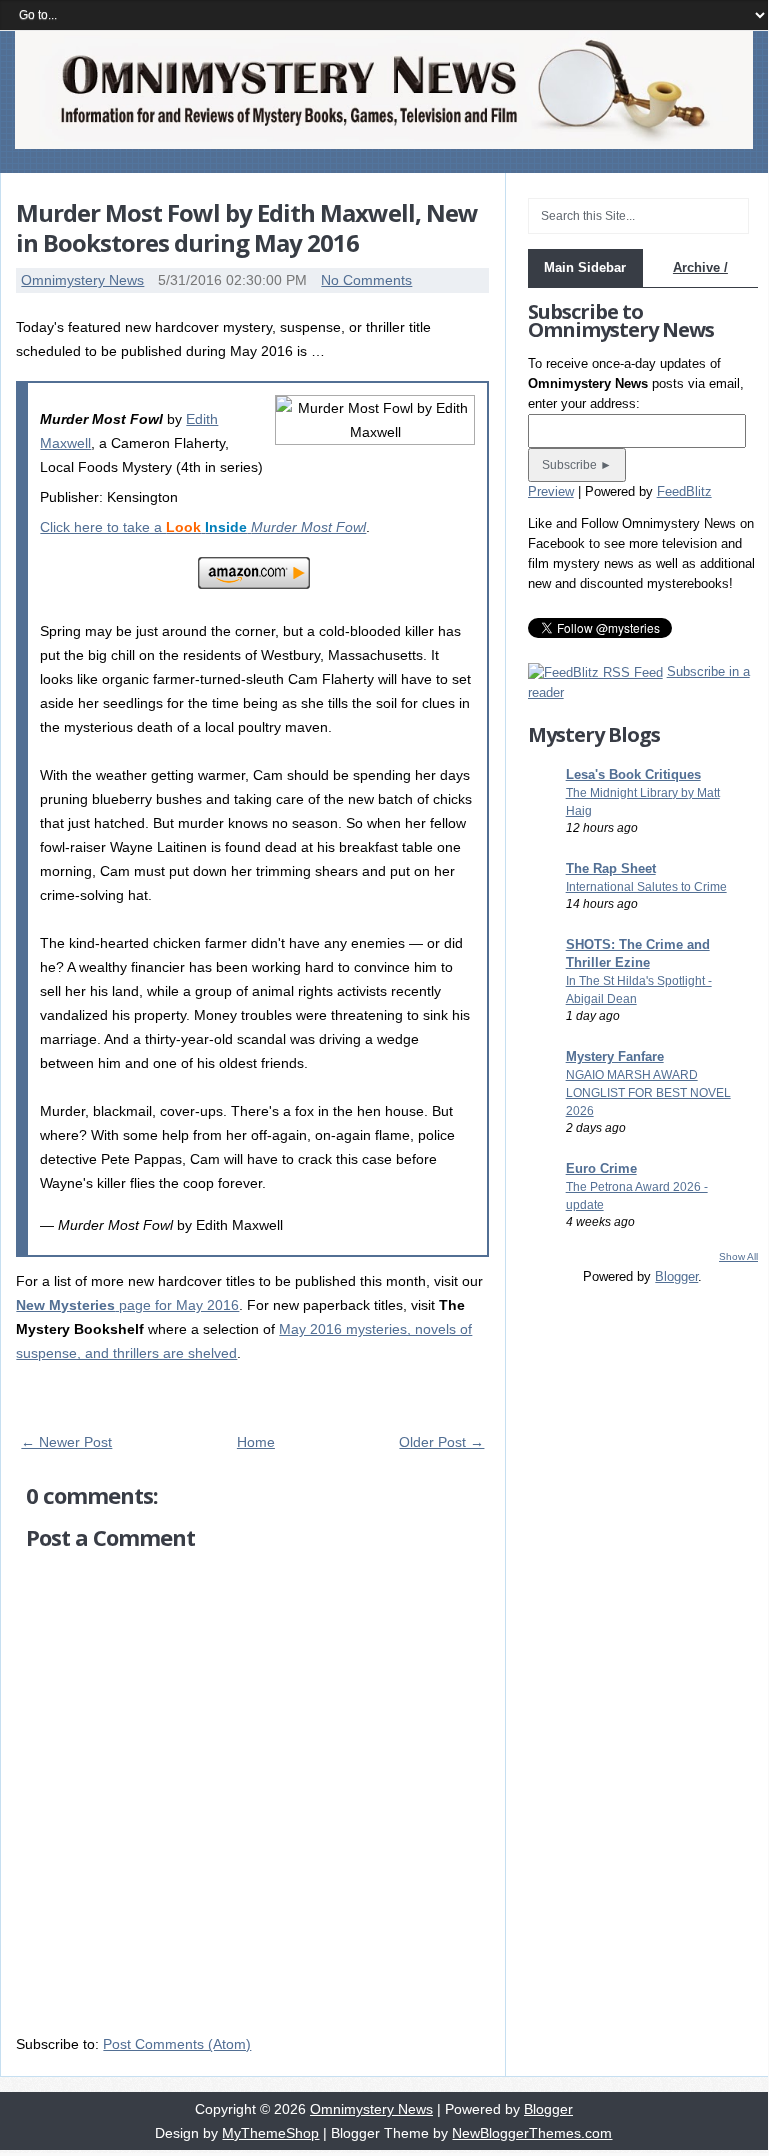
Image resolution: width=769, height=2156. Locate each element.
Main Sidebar (585, 267)
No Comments (366, 280)
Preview (551, 491)
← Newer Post (66, 1442)
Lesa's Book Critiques (633, 774)
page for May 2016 (127, 1305)
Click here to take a (203, 527)
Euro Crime (601, 1168)
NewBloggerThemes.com (532, 2133)
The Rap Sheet (611, 868)
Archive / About (700, 285)
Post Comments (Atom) (177, 2044)
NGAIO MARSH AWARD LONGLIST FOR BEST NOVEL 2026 (648, 1093)
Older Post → (441, 1442)
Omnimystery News (82, 280)
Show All (738, 1256)
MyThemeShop (270, 2133)
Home (256, 1442)
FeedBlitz (684, 491)
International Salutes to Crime (646, 887)
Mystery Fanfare (615, 1056)
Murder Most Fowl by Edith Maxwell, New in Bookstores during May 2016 (247, 227)
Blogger (676, 1276)
